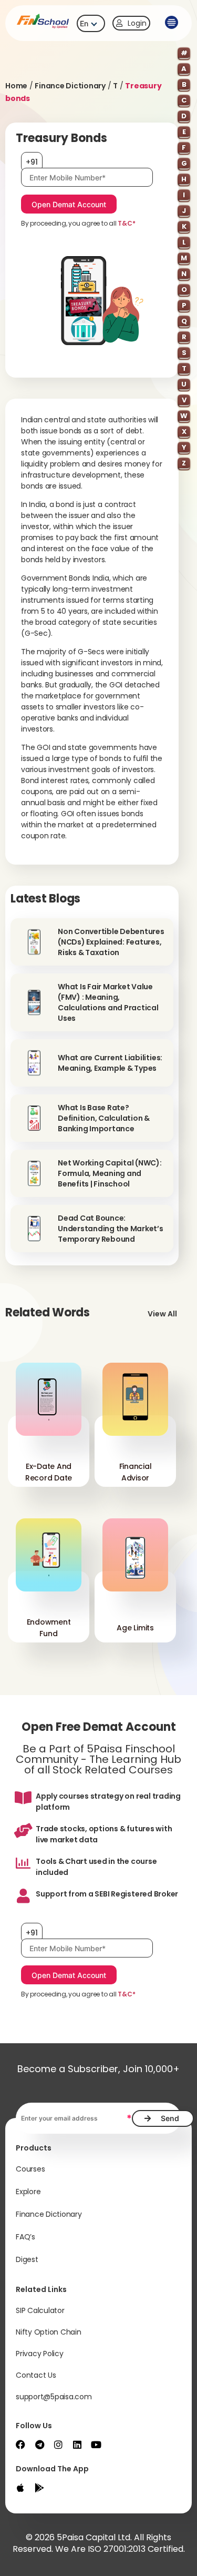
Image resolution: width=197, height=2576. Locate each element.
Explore (28, 2192)
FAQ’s (25, 2237)
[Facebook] (20, 2445)
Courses (30, 2169)
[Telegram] (39, 2445)
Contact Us (36, 2375)
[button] (171, 23)
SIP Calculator (40, 2310)
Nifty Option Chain (49, 2332)
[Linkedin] (77, 2445)
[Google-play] (39, 2488)
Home (16, 86)
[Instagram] (58, 2445)
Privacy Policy (40, 2354)
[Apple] (20, 2488)
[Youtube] (96, 2445)
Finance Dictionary (70, 86)
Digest (27, 2259)
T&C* (126, 223)
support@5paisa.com (54, 2397)
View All (162, 1314)
